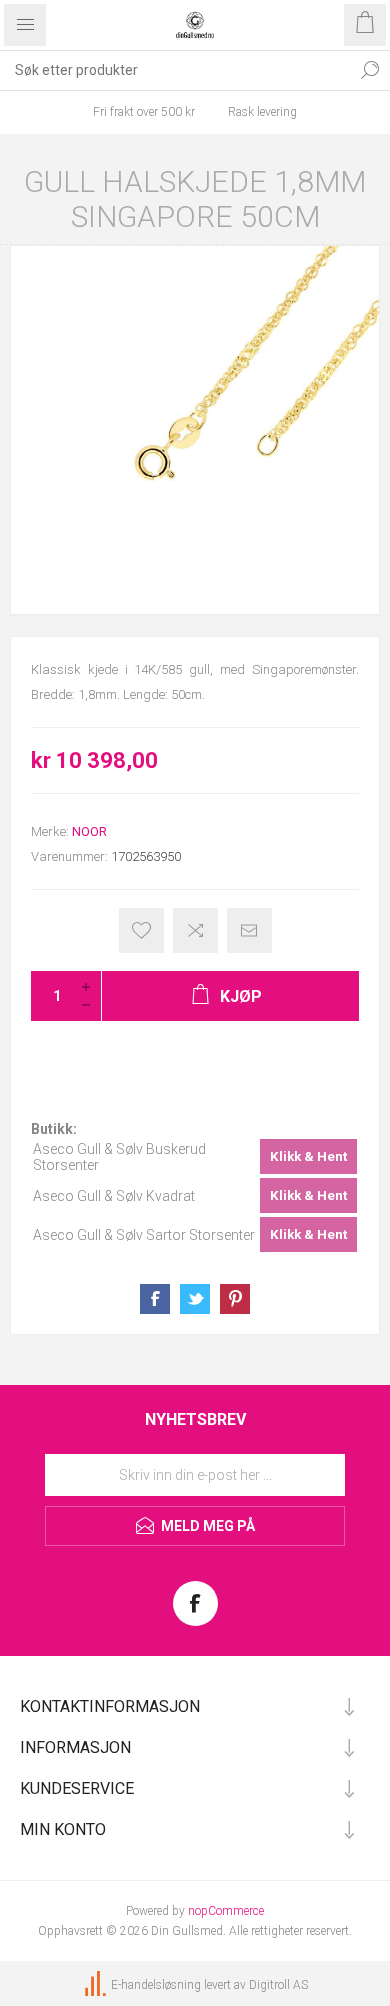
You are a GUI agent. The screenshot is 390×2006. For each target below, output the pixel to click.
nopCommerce (226, 1911)
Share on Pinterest (235, 1299)
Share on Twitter (195, 1299)
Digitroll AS (278, 1985)
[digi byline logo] (97, 1985)
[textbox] (175, 70)
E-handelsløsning (156, 1985)
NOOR (89, 831)
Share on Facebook (155, 1299)
